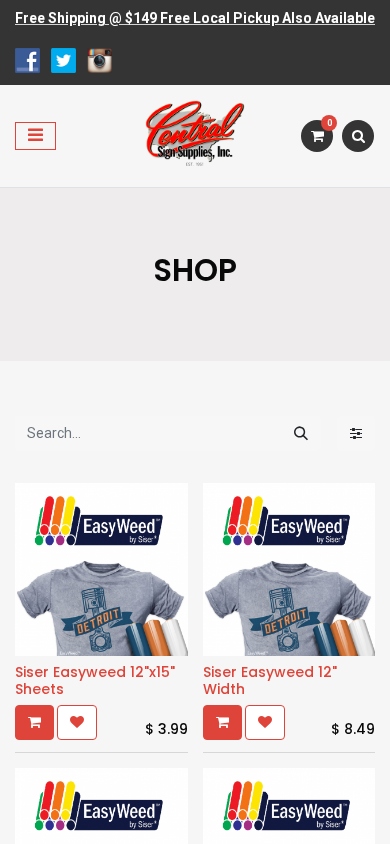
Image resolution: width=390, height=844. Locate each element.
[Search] (301, 433)
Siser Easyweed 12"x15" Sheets (95, 680)
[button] (34, 722)
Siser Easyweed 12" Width (270, 680)
